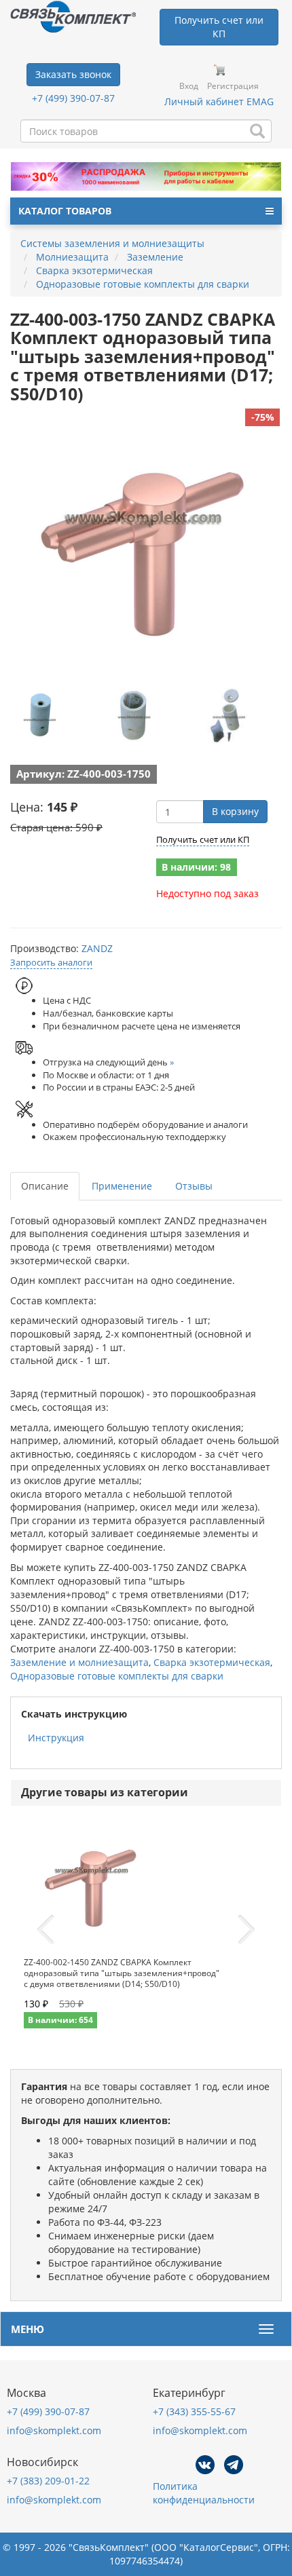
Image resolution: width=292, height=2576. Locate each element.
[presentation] (45, 1930)
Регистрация (233, 86)
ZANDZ (97, 948)
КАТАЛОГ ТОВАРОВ (65, 211)
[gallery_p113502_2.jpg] (226, 715)
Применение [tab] (122, 1186)
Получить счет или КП (203, 839)
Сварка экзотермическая (212, 1662)
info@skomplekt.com (54, 2430)
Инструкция (56, 1738)
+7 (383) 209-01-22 (48, 2481)
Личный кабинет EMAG (219, 101)
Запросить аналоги (51, 962)
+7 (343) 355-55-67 (194, 2411)
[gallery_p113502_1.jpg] (134, 715)
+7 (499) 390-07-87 (73, 98)
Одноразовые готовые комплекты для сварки (117, 1676)
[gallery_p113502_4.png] (41, 715)
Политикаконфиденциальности (204, 2493)
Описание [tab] (45, 1186)
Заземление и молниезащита (79, 1662)
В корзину (235, 811)
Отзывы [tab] (194, 1186)
